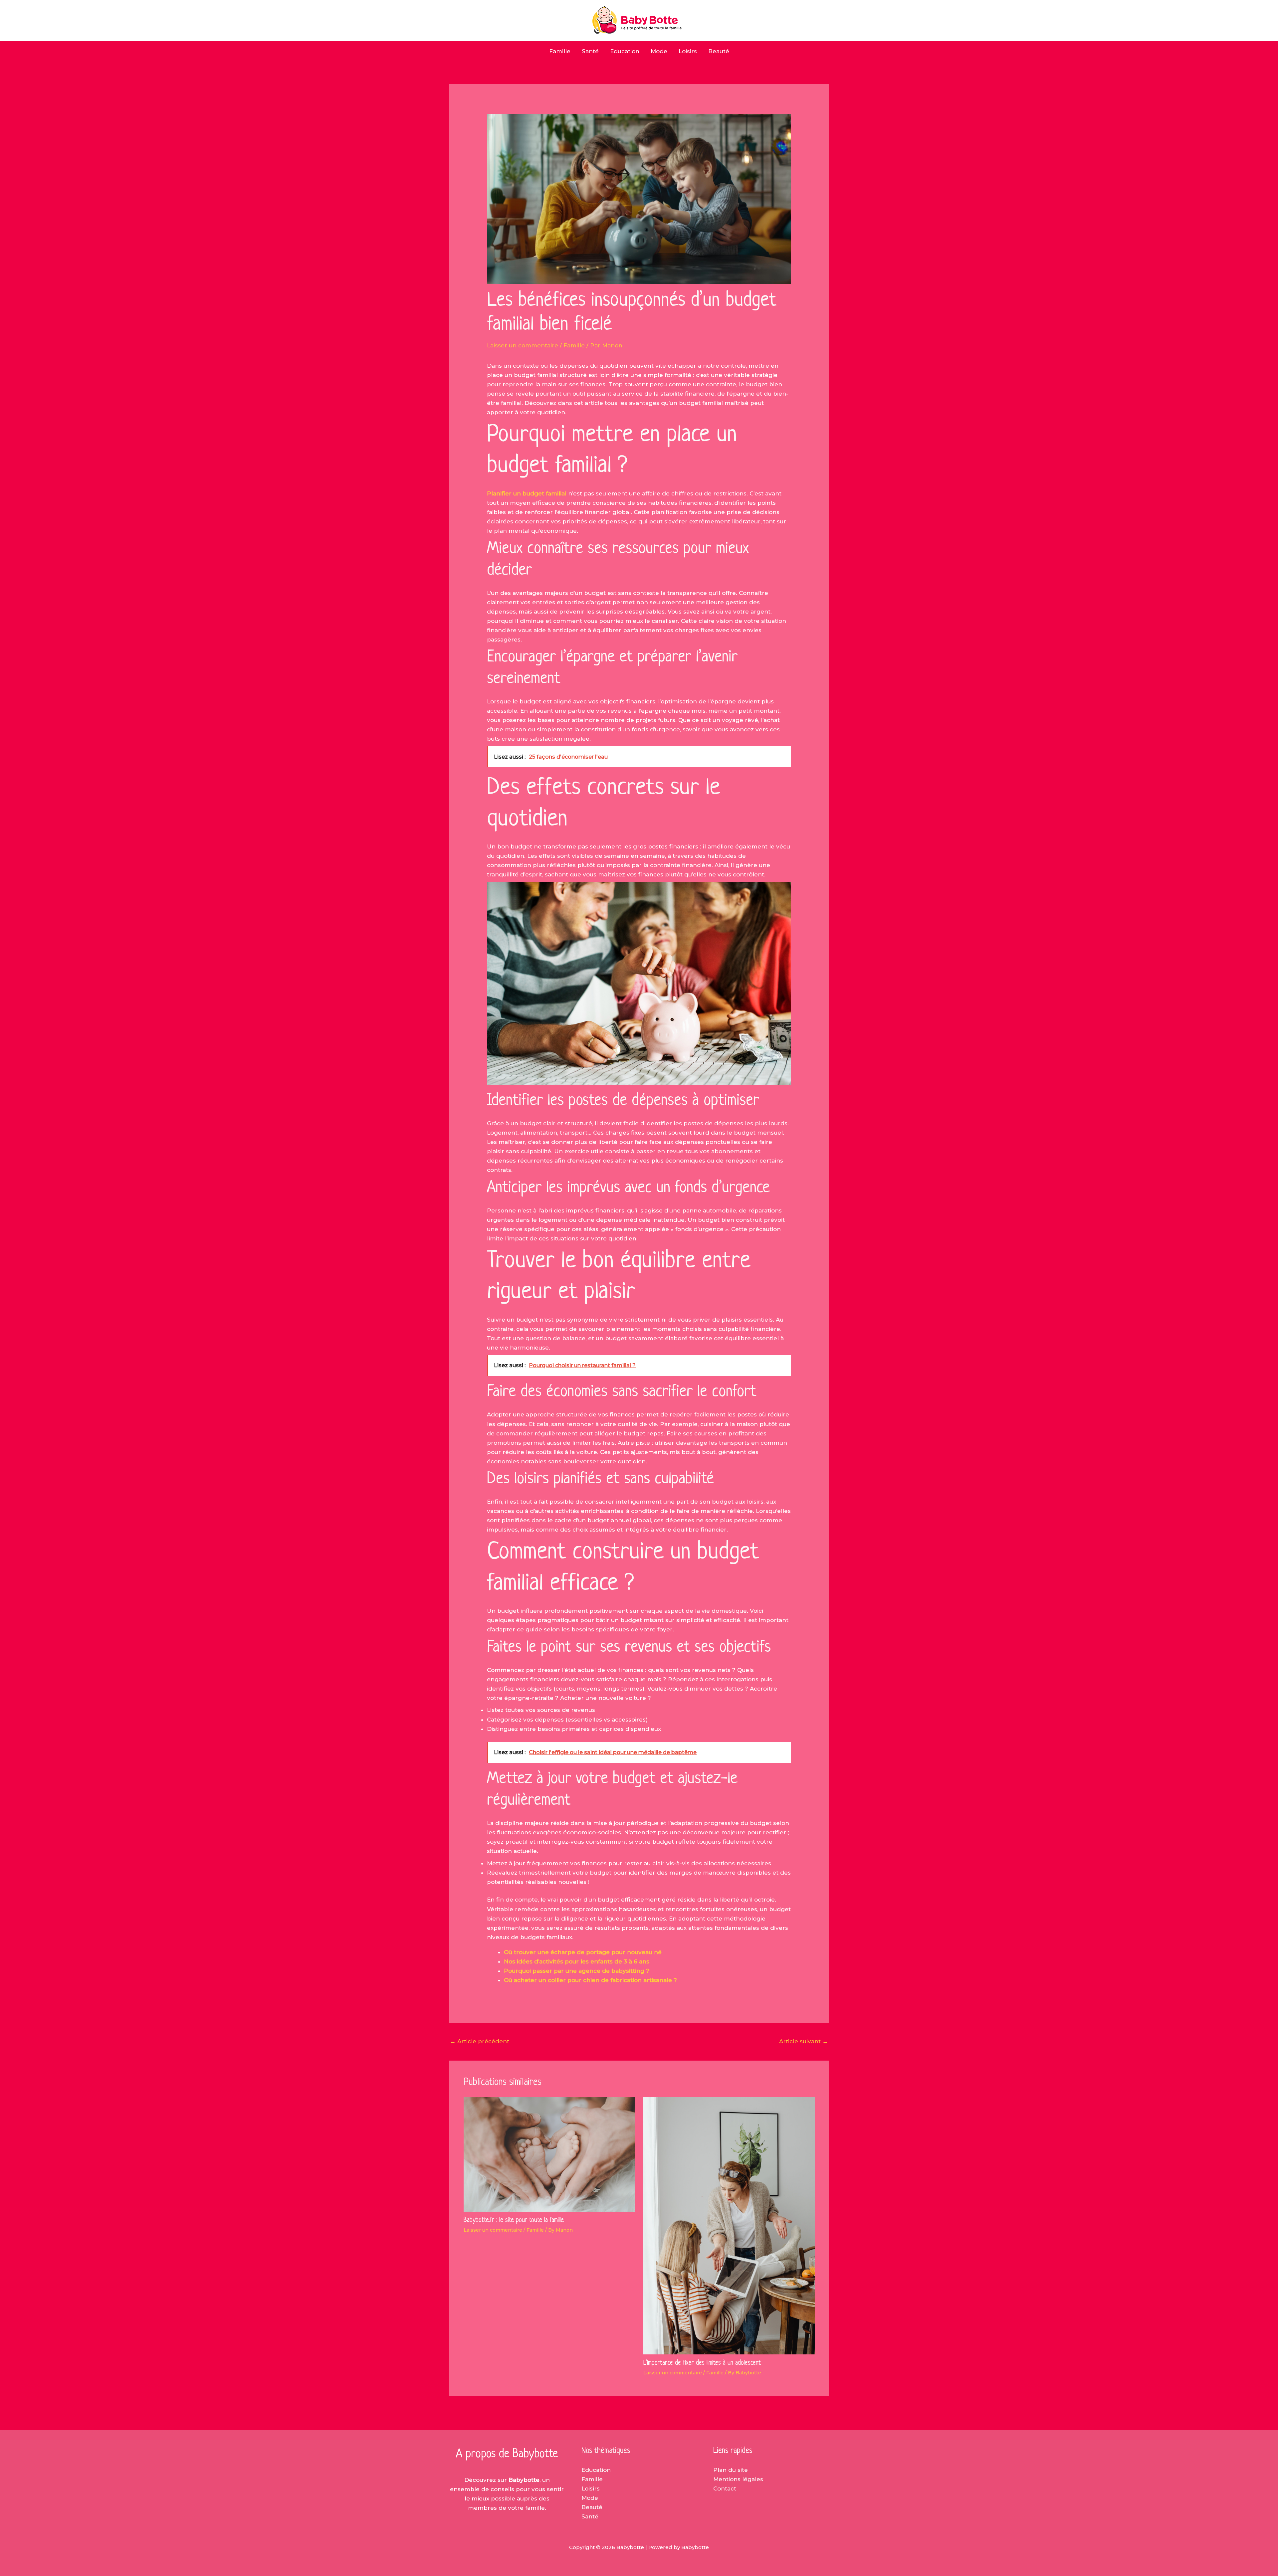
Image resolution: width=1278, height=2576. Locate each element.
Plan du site (731, 2470)
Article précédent (480, 2041)
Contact (725, 2488)
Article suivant (804, 2041)
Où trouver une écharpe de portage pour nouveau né (583, 1952)
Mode (659, 51)
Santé (590, 51)
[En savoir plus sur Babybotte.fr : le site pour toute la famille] (549, 2154)
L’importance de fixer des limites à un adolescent (702, 2363)
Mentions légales (738, 2479)
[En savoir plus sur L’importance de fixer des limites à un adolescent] (729, 2225)
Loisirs (688, 51)
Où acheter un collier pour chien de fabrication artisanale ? (590, 1980)
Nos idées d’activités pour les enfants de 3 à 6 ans (577, 1961)
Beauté (719, 51)
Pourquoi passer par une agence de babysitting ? (577, 1971)
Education (625, 51)
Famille (560, 51)
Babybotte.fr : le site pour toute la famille (514, 2220)
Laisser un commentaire (523, 345)
